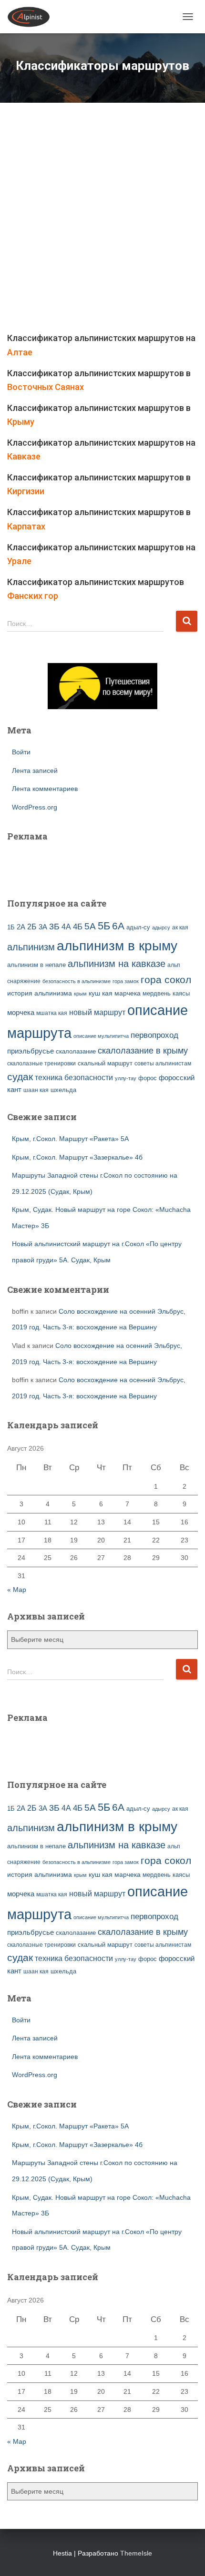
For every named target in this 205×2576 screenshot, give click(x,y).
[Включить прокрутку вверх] (186, 2557)
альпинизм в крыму (117, 946)
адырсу (161, 927)
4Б (78, 927)
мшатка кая (52, 1013)
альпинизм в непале (36, 965)
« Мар (17, 1590)
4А (66, 927)
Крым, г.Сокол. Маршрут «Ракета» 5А (70, 1139)
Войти (21, 752)
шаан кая (36, 1090)
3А (43, 927)
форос (148, 1078)
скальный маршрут (105, 1063)
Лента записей (35, 771)
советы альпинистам (163, 1064)
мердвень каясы (166, 993)
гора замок (126, 981)
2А (21, 927)
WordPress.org (35, 807)
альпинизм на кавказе (117, 964)
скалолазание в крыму (143, 1051)
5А (90, 926)
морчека (21, 1013)
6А (118, 926)
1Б (11, 927)
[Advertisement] (102, 224)
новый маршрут (97, 1012)
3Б (54, 926)
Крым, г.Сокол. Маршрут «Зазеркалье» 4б (77, 1157)
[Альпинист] (32, 17)
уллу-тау (126, 1078)
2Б (32, 927)
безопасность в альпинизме (77, 981)
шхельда (63, 1090)
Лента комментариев (45, 789)
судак (20, 1077)
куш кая (101, 993)
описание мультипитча (101, 1036)
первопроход (154, 1035)
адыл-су (138, 927)
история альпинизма (40, 993)
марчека (128, 993)
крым (80, 994)
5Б (104, 926)
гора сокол (166, 980)
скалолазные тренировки (41, 1063)
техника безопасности (74, 1077)
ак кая (180, 927)
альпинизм (31, 947)
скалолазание (76, 1051)
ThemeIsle (136, 2553)
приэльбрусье (31, 1051)
